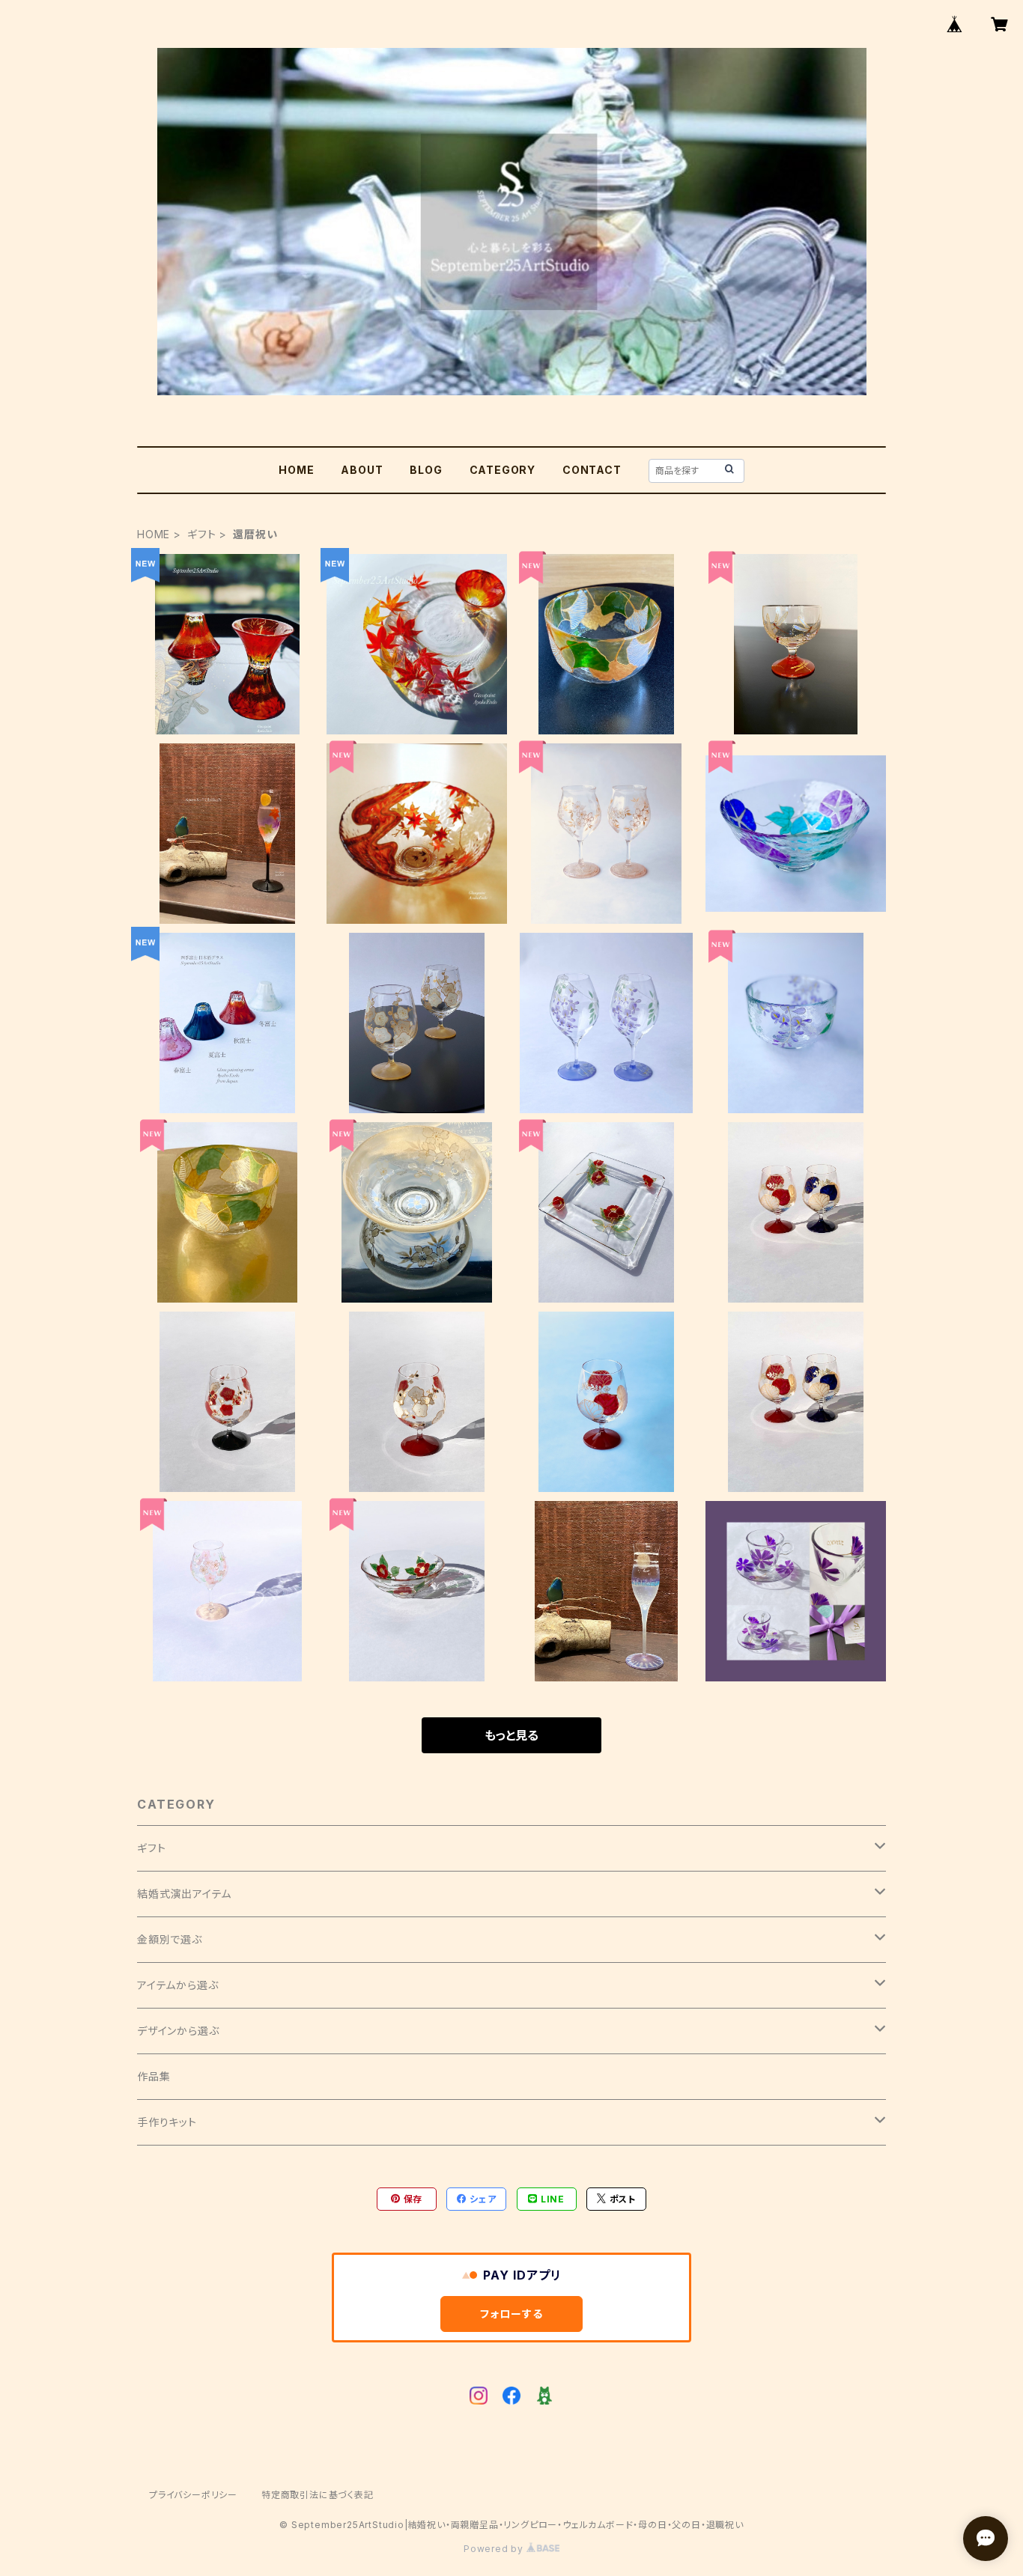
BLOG (426, 470)
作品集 (154, 2076)
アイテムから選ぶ (177, 1985)
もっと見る (511, 1735)
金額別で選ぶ (170, 1939)
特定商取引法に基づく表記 (318, 2495)
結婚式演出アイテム (184, 1894)
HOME (296, 470)
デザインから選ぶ (178, 2031)
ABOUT (362, 470)
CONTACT (592, 470)
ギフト (201, 534)
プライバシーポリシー (193, 2495)
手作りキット (167, 2122)
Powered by (495, 2549)
